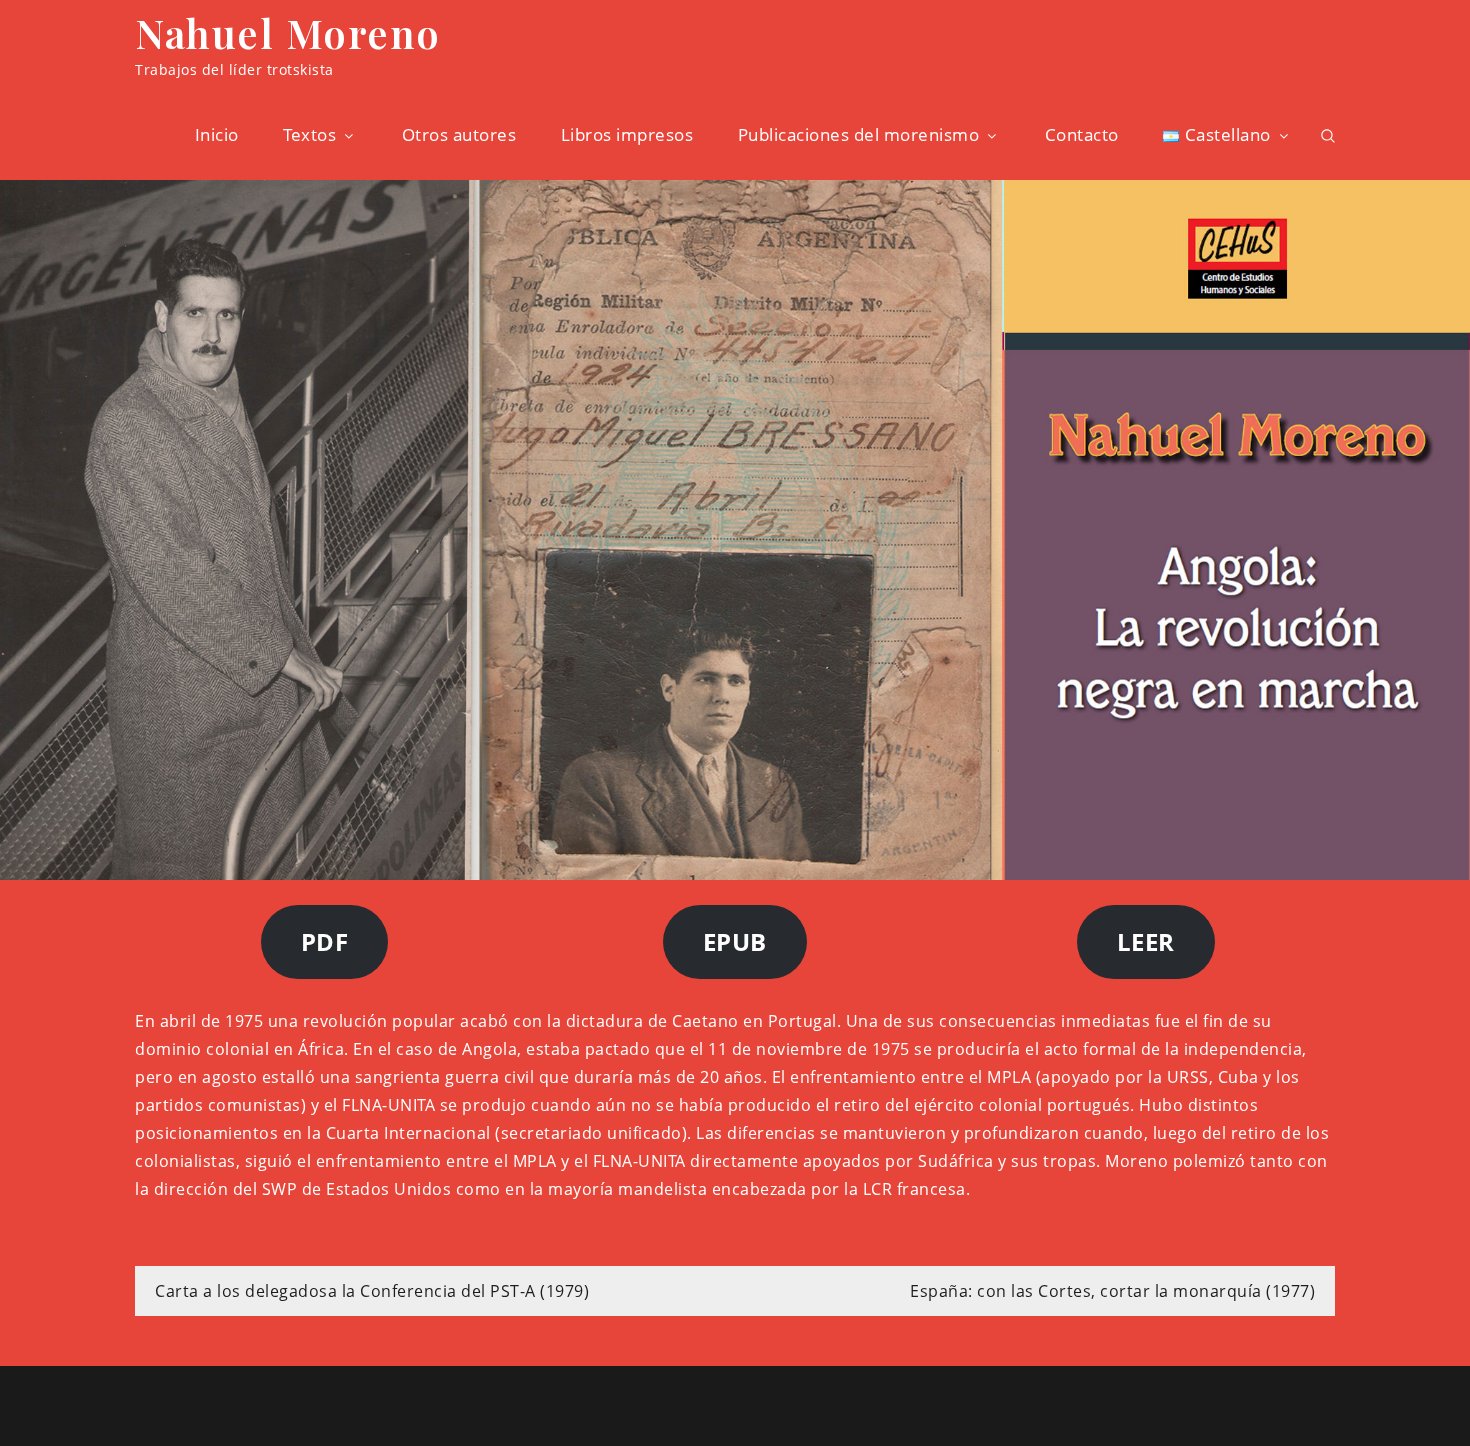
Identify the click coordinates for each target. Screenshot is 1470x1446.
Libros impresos (627, 134)
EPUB (735, 941)
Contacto (1082, 134)
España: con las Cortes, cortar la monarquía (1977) (1112, 1291)
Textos (309, 134)
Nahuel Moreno (288, 32)
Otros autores (459, 134)
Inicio (217, 134)
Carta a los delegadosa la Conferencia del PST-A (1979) (372, 1291)
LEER (1146, 941)
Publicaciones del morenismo (859, 134)
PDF (325, 941)
